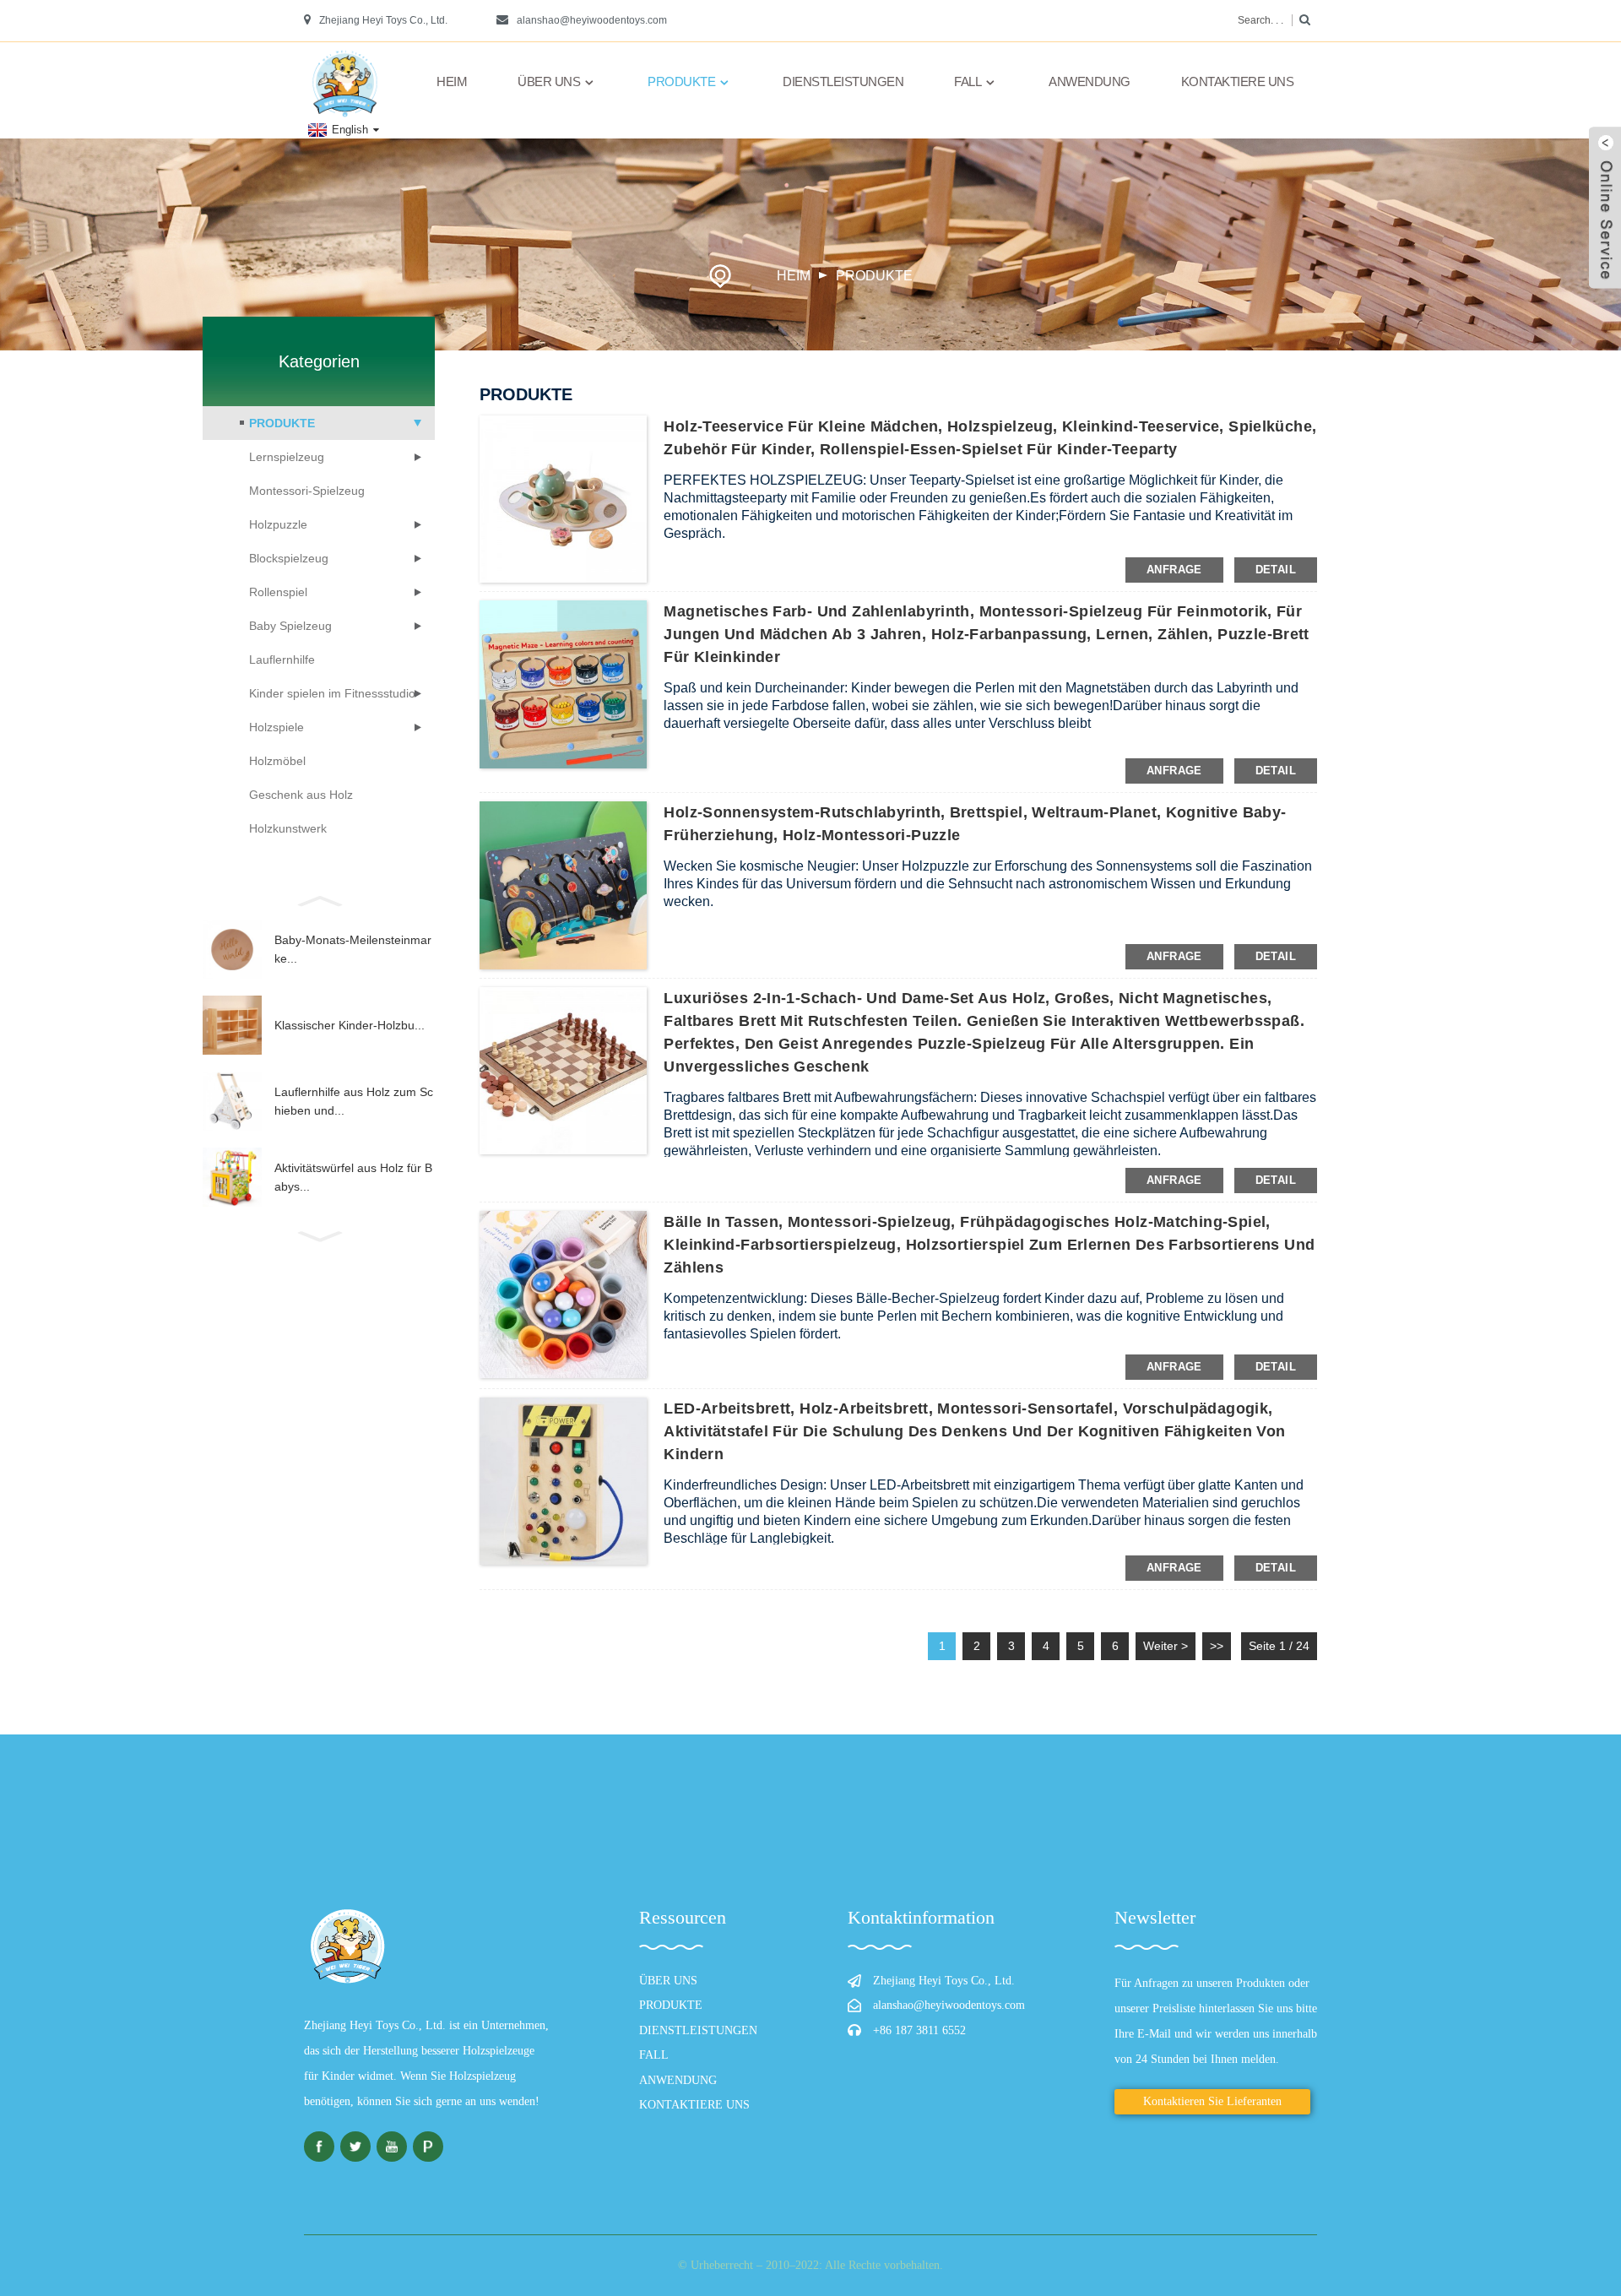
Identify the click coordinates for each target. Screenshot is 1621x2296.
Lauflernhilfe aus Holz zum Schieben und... (354, 1101)
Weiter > (1166, 1646)
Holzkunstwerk (288, 828)
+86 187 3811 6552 (919, 2030)
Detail (1276, 570)
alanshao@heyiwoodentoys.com (592, 20)
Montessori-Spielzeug (307, 491)
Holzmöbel (277, 761)
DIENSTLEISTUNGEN (843, 81)
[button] (319, 899)
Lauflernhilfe (282, 659)
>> (1217, 1646)
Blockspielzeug (289, 558)
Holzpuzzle (278, 524)
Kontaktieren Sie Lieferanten (1212, 2101)
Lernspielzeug (287, 457)
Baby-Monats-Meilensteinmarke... (353, 949)
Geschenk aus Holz (301, 795)
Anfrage (1174, 570)
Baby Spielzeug (290, 626)
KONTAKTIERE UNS (1238, 81)
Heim (452, 81)
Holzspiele (276, 727)
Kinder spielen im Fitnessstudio (332, 693)
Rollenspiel (278, 592)
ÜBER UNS (549, 81)
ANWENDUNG (1090, 81)
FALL (968, 81)
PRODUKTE (681, 81)
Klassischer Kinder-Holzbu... (350, 1025)
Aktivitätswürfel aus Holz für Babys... (353, 1177)
